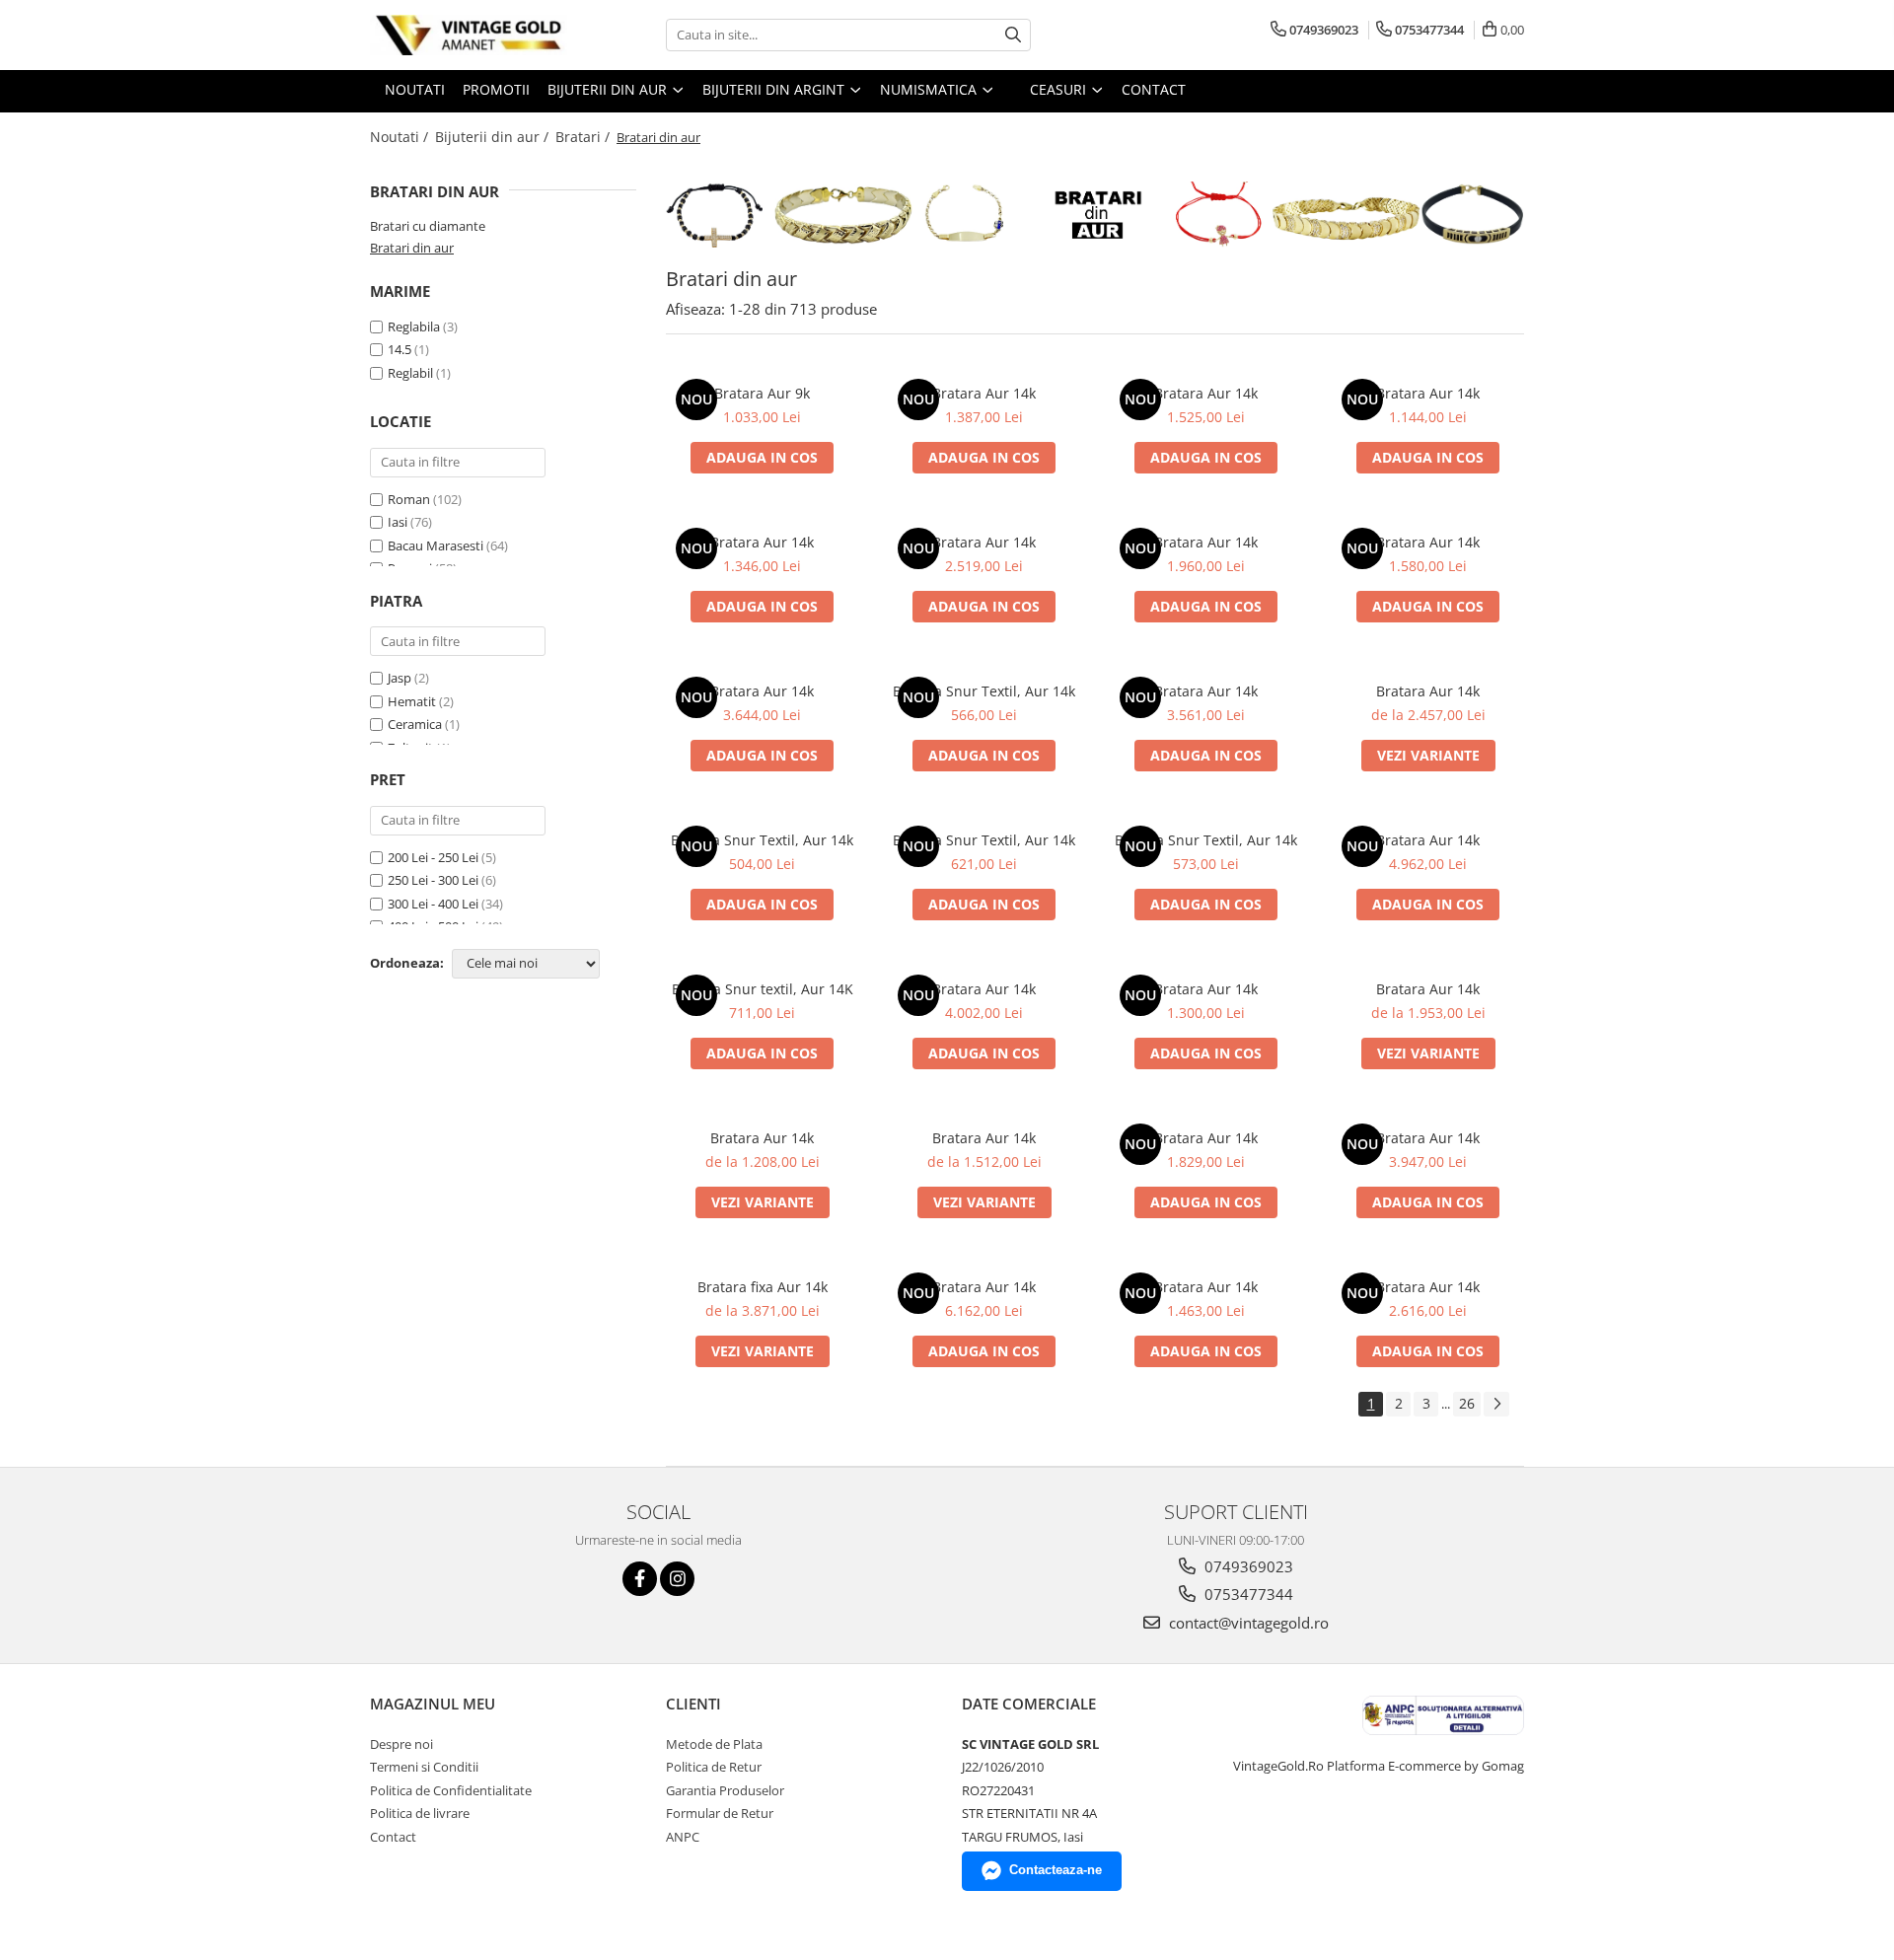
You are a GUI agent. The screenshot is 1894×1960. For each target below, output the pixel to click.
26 (1467, 1403)
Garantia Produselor (725, 1790)
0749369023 (1247, 1566)
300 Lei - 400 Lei (433, 904)
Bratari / (584, 137)
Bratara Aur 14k (984, 393)
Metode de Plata (714, 1744)
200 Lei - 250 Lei (433, 857)
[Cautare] (1013, 35)
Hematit (412, 701)
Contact (393, 1837)
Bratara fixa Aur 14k (763, 1287)
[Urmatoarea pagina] (1496, 1404)
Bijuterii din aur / (494, 137)
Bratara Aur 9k (762, 393)
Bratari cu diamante (428, 226)
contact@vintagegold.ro (1247, 1623)
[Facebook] (640, 1579)
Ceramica (415, 724)
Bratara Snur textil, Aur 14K (763, 989)
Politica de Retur (714, 1767)
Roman (410, 499)
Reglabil (410, 373)
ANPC (683, 1837)
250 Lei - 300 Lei (433, 880)
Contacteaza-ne (1056, 1870)
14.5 (400, 349)
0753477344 (1247, 1594)
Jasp (400, 678)
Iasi (399, 522)
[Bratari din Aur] (1095, 215)
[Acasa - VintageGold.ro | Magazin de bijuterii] (469, 35)
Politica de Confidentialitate (451, 1790)
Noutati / (401, 137)
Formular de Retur (720, 1813)
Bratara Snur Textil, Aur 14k (984, 691)
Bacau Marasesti (437, 545)
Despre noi (401, 1744)
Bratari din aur (412, 248)
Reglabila (414, 327)
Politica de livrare (420, 1813)
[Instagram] (677, 1579)
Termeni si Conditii (424, 1767)
